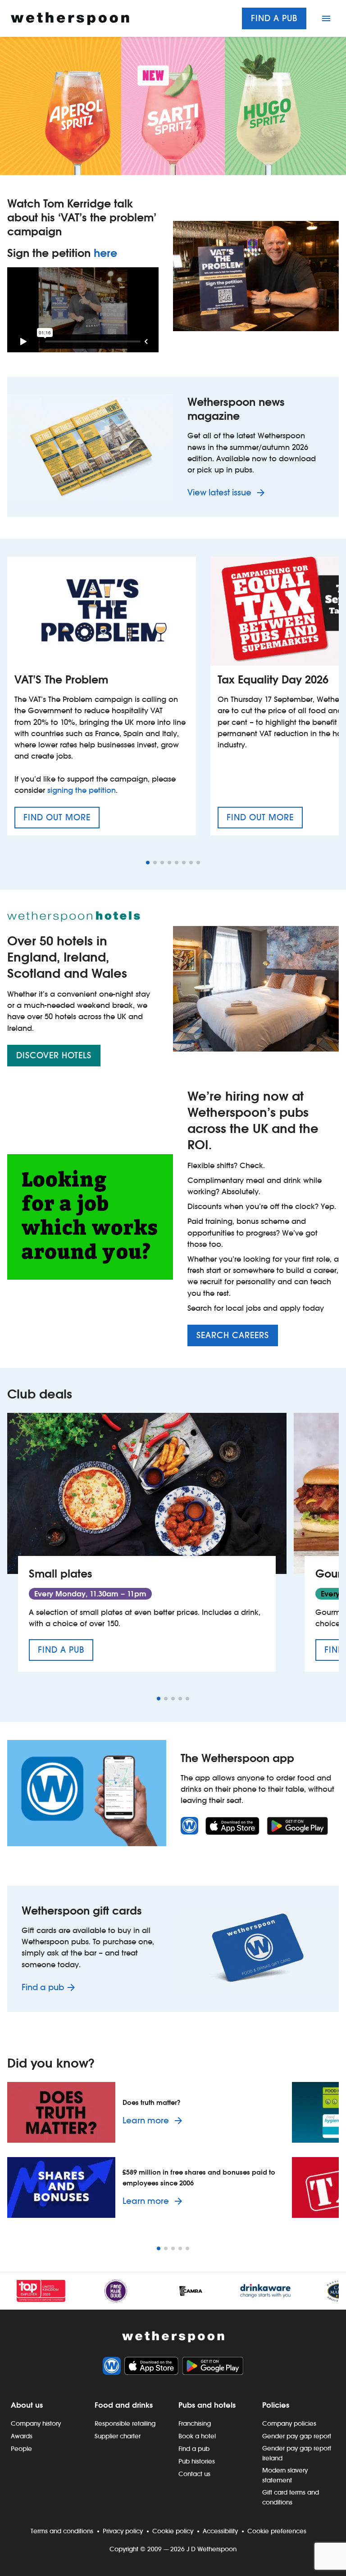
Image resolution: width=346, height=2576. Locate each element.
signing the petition (82, 790)
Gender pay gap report (297, 2436)
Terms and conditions (62, 2531)
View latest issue (221, 492)
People (21, 2449)
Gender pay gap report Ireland (297, 2453)
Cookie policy (173, 2531)
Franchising (195, 2423)
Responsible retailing (125, 2423)
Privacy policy (123, 2531)
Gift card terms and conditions (291, 2497)
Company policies (289, 2423)
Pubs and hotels (207, 2405)
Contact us (194, 2474)
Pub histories (197, 2461)
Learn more (154, 2120)
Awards (22, 2436)
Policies (276, 2405)
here (105, 253)
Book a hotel (197, 2436)
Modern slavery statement (285, 2475)
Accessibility (220, 2531)
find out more (61, 820)
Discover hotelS (54, 1055)
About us (27, 2405)
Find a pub (274, 18)
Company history (36, 2423)
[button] (148, 863)
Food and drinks (124, 2405)
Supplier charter (118, 2436)
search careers (233, 1335)
